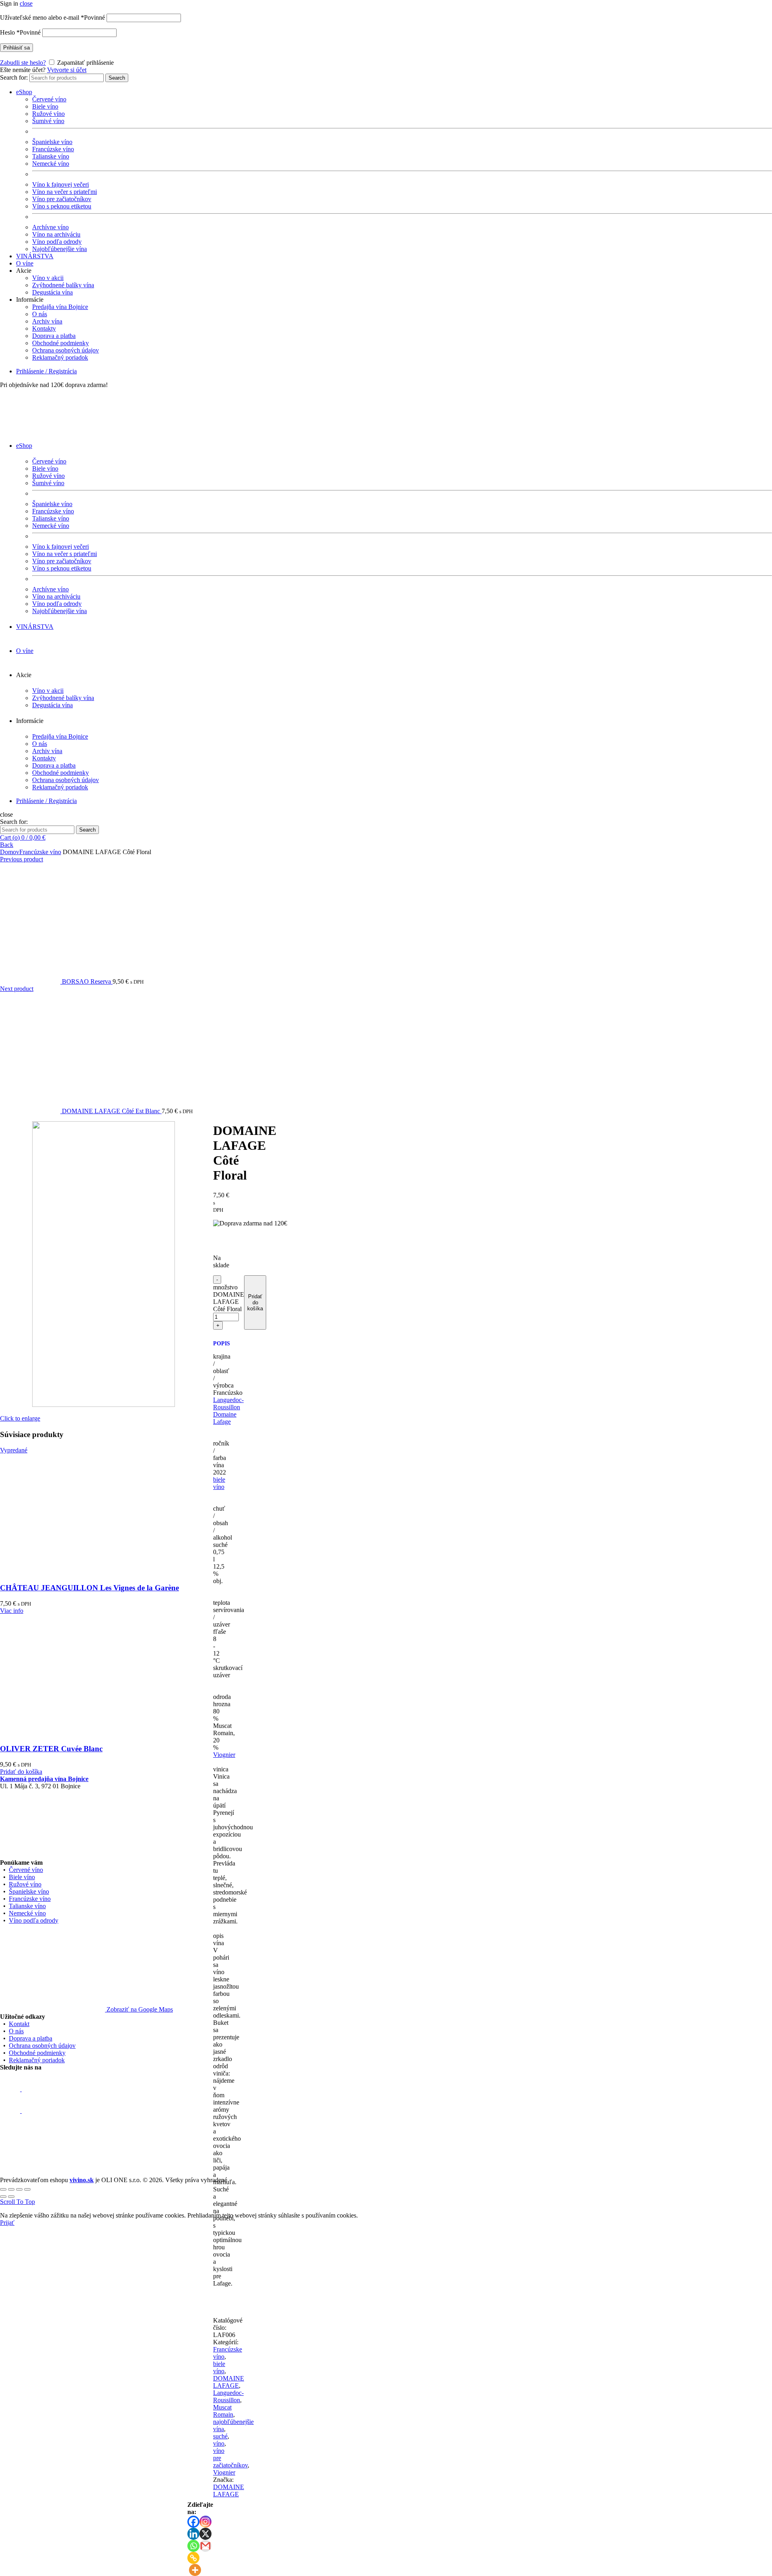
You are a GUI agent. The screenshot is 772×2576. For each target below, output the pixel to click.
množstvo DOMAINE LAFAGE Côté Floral (229, 1298)
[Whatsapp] (193, 2546)
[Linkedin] (193, 2534)
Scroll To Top (17, 2202)
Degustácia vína (52, 292)
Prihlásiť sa (16, 48)
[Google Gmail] (205, 2546)
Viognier (224, 1755)
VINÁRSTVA (35, 256)
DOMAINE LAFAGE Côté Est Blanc (112, 1111)
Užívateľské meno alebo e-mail (52, 18)
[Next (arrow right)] (11, 2197)
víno (219, 2443)
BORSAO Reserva (87, 981)
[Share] (11, 2189)
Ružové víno (48, 114)
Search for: (14, 77)
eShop (24, 92)
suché (220, 2436)
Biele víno (45, 106)
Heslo (20, 32)
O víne (25, 263)
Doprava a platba (54, 336)
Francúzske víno (53, 149)
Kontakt (19, 2024)
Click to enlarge (20, 1418)
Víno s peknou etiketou (62, 206)
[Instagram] (205, 2522)
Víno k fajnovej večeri (61, 184)
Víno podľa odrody (57, 242)
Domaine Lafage (225, 1418)
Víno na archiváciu (56, 234)
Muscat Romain (223, 2411)
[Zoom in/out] (27, 2189)
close (26, 3)
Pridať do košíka (255, 1302)
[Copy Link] (193, 2558)
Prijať (7, 2223)
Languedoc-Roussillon (228, 1403)
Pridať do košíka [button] (21, 1772)
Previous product (22, 859)
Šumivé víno (48, 121)
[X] (205, 2534)
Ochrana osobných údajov (66, 350)
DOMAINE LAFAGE (229, 2382)
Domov (10, 852)
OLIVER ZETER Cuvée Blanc (51, 1749)
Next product (17, 989)
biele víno (219, 1483)
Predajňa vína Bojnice (60, 307)
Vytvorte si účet (67, 70)
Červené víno (49, 99)
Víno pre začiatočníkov (62, 199)
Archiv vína (47, 321)
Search (117, 78)
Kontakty (44, 328)
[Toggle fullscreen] (19, 2189)
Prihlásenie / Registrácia (46, 371)
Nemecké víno (51, 164)
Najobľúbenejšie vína (60, 249)
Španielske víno (52, 142)
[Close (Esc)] (3, 2189)
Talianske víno (51, 156)
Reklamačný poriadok (60, 357)
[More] (195, 2570)
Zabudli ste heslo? (23, 63)
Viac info (12, 1611)
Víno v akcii (48, 278)
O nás (40, 314)
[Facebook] (193, 2522)
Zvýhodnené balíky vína (63, 285)
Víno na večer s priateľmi (65, 192)
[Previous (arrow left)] (3, 2197)
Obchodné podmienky (61, 343)
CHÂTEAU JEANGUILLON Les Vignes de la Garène (89, 1588)
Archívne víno (50, 227)
